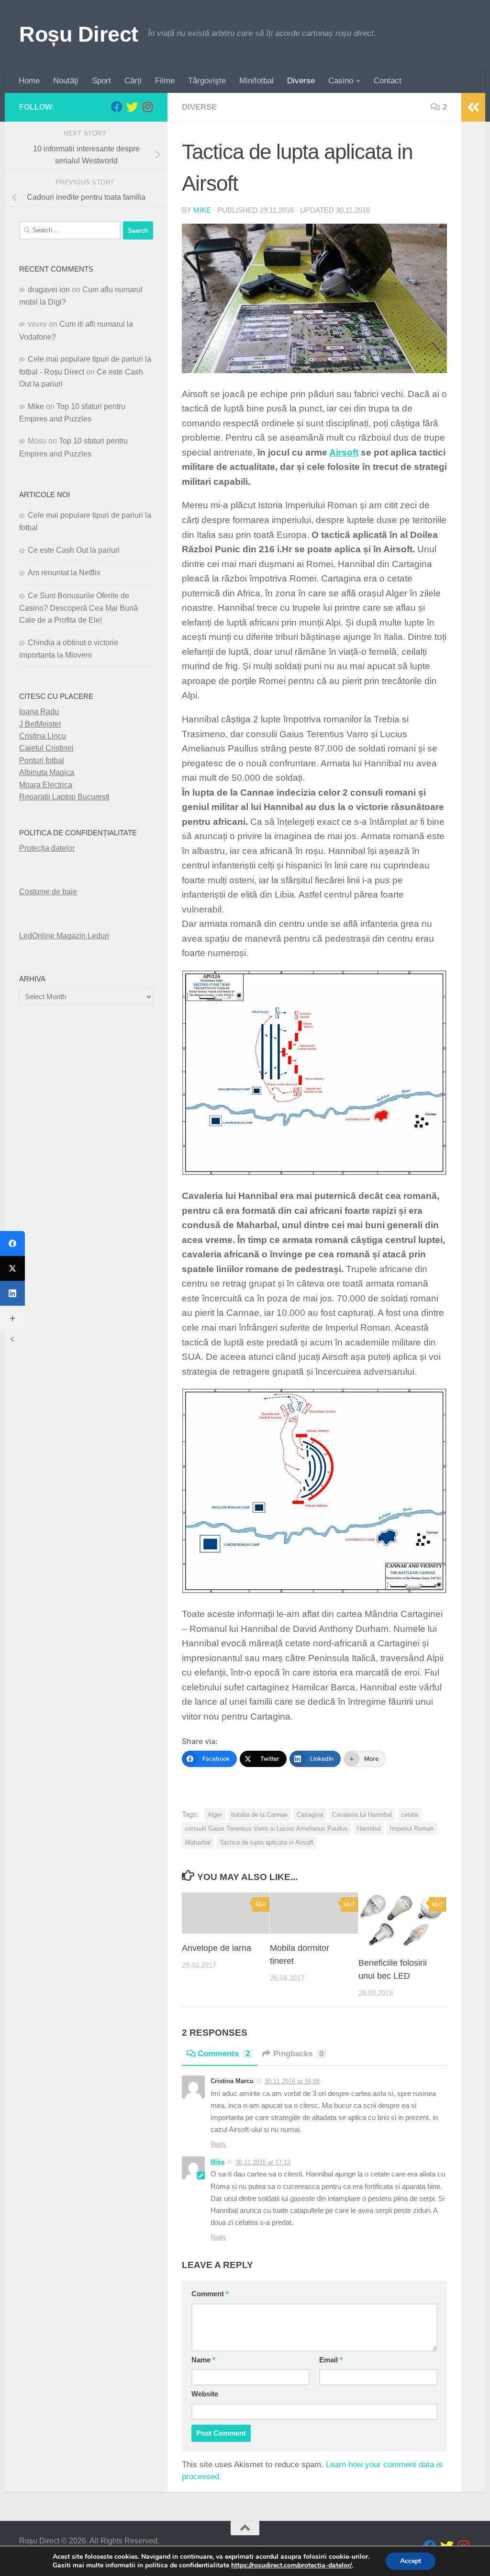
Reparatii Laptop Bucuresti (64, 797)
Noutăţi (66, 81)
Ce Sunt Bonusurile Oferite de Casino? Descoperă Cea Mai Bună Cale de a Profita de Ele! (78, 608)
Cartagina (310, 1815)
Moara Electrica (46, 785)
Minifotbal (256, 81)
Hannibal (369, 1829)
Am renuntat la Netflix (64, 573)
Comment (210, 2294)
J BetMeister (40, 724)
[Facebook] (12, 1243)
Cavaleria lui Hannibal (362, 1815)
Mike (202, 210)
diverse (199, 107)
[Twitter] (12, 1268)
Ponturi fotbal (42, 760)
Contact (388, 81)
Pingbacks (298, 2054)
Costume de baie (48, 892)
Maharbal (198, 1842)
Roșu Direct (79, 34)
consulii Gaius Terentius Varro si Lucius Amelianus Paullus (267, 1829)
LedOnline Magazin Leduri (64, 936)
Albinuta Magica (47, 772)
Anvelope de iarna (217, 1948)
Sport (101, 81)
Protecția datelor (47, 848)
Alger (215, 1815)
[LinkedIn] (12, 1293)
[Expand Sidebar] (473, 107)
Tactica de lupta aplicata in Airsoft (267, 1842)
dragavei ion (49, 290)
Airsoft (344, 452)
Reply (218, 2144)
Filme (165, 81)
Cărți (133, 81)
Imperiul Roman (412, 1829)
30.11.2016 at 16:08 (292, 2081)
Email (331, 2360)
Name (203, 2360)
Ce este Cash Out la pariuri (74, 550)
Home (29, 81)
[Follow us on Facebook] (117, 107)
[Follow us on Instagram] (147, 107)
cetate (410, 1815)
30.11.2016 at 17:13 (263, 2162)
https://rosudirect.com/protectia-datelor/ (291, 2565)
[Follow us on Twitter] (132, 107)
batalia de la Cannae (259, 1815)
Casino (341, 81)
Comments (224, 2054)
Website (205, 2394)
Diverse (301, 81)
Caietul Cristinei (46, 748)
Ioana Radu (39, 712)
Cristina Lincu (43, 736)
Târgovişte (207, 81)
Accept (411, 2561)
